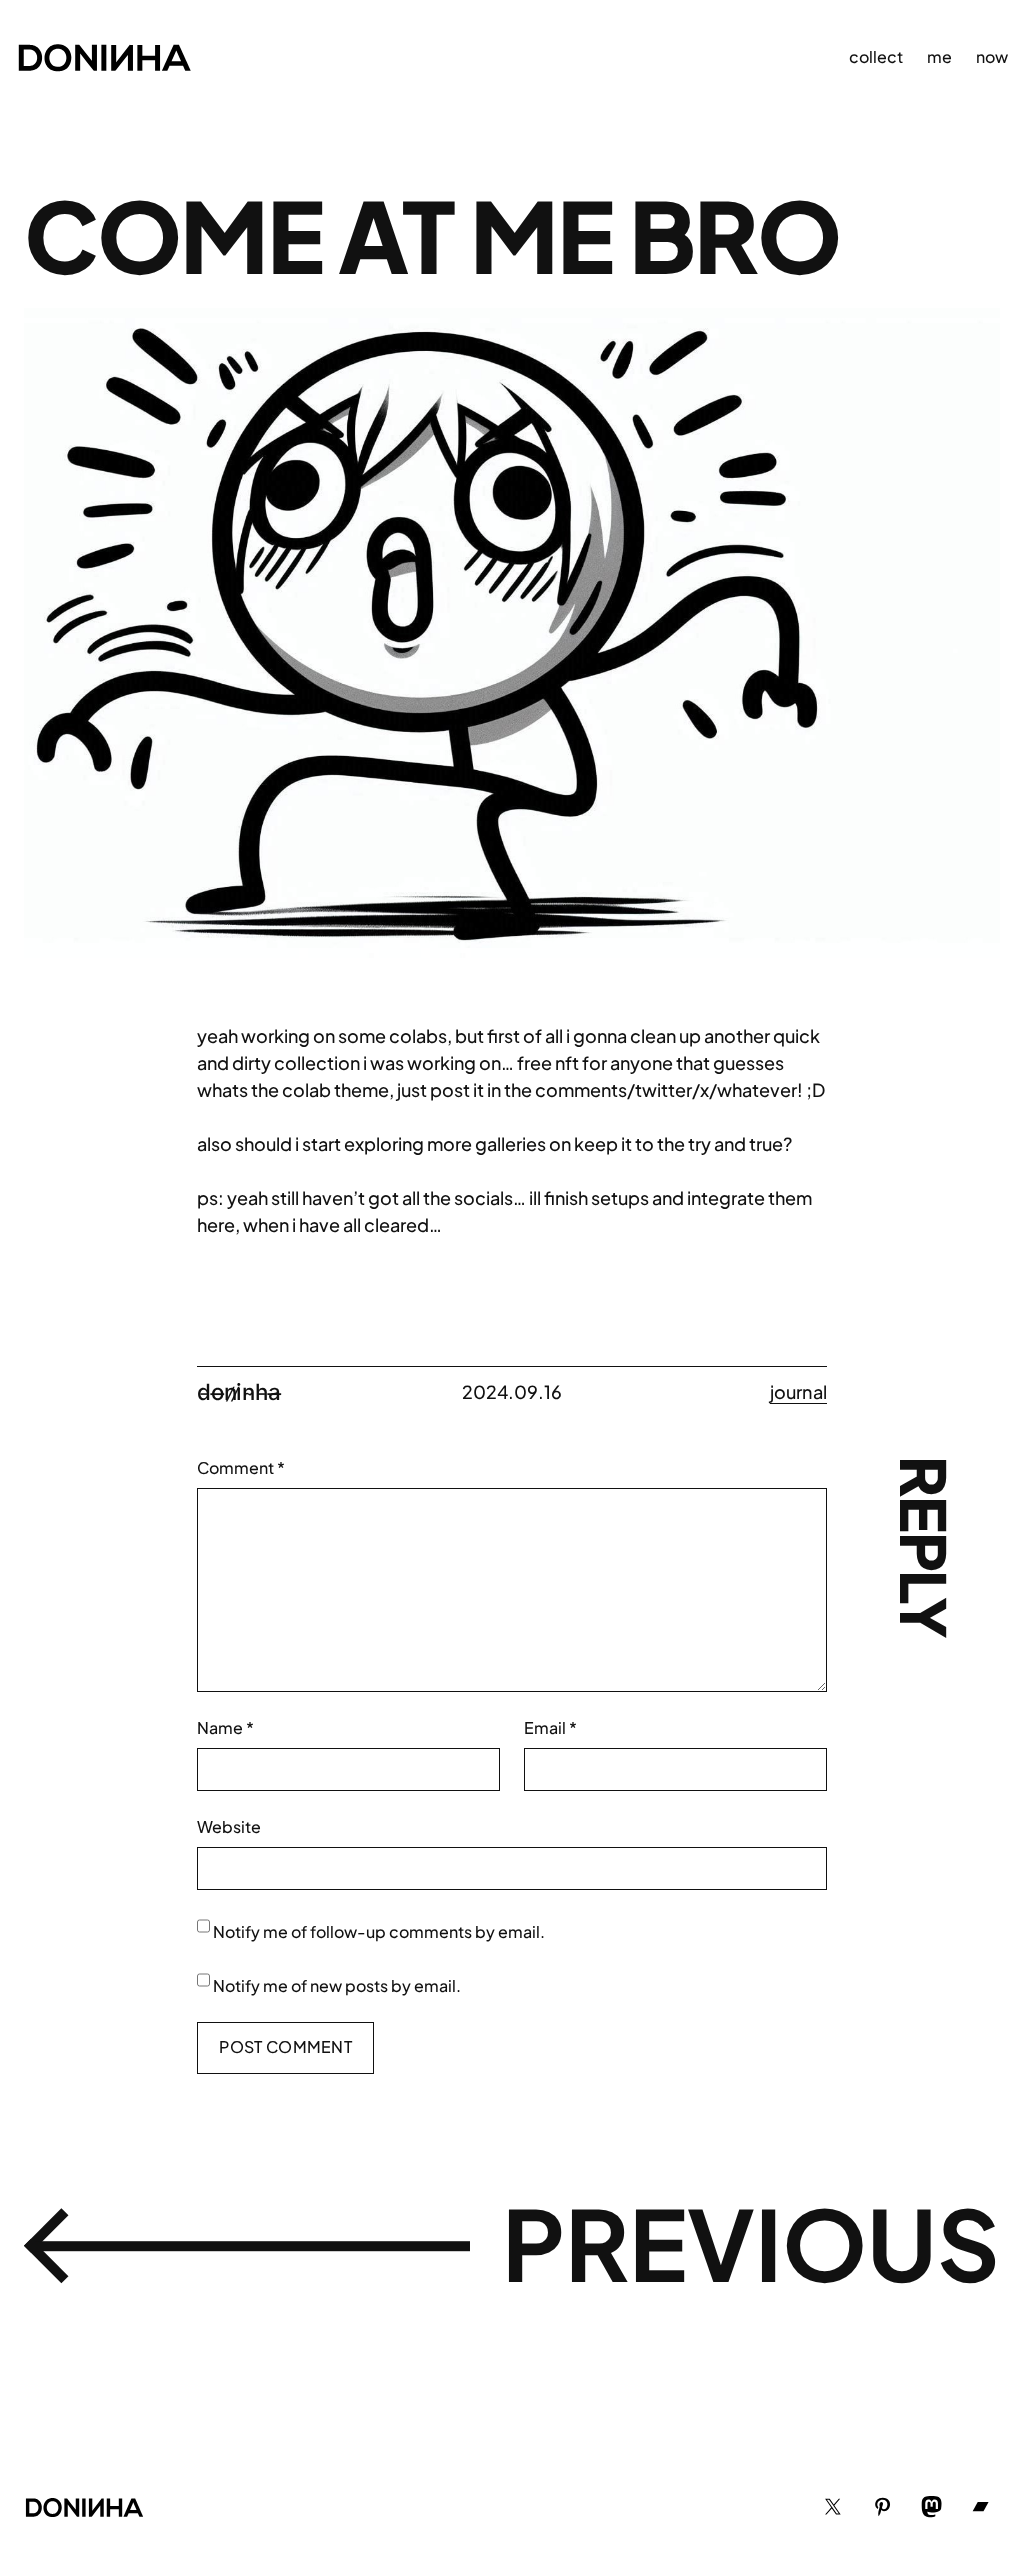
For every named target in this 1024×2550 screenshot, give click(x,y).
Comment (241, 1467)
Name (225, 1727)
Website (229, 1826)
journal (798, 1391)
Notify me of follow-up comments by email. (379, 1931)
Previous (751, 2242)
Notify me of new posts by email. (337, 1985)
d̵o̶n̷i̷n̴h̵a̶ (238, 1391)
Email (550, 1727)
